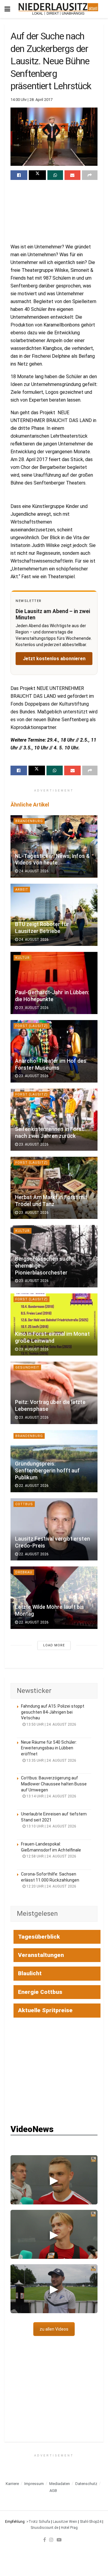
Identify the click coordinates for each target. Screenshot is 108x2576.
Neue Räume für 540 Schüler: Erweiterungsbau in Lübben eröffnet (49, 1748)
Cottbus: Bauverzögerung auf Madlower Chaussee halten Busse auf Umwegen (54, 1784)
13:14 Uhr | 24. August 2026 (51, 1796)
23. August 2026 (33, 1008)
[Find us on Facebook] (45, 2540)
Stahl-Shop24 (91, 2522)
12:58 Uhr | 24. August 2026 (51, 1856)
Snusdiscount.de (44, 2528)
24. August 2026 (33, 871)
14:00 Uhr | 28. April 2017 (31, 100)
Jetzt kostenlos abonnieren (54, 659)
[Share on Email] (72, 175)
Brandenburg (29, 821)
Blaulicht (30, 1973)
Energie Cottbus (40, 1992)
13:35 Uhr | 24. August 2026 (51, 1760)
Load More (54, 1645)
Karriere (12, 2484)
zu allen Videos (54, 2329)
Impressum (34, 2484)
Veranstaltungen (41, 1955)
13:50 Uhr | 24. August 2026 (51, 1724)
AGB (53, 2491)
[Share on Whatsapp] (55, 175)
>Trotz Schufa (38, 2522)
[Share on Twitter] (37, 175)
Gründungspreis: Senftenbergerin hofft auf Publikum (47, 1471)
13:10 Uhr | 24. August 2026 (51, 1826)
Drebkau (24, 1572)
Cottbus (24, 1504)
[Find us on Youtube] (59, 2540)
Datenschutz (86, 2484)
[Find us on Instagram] (51, 2540)
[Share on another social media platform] (90, 175)
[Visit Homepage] (58, 9)
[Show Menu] (7, 9)
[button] (54, 2180)
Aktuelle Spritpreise (45, 2010)
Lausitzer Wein (65, 2522)
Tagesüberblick (39, 1937)
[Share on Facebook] (19, 175)
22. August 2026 (33, 1486)
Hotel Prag (69, 2528)
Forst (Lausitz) (31, 1026)
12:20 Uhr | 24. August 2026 (51, 1886)
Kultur (22, 958)
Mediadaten (60, 2484)
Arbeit (22, 890)
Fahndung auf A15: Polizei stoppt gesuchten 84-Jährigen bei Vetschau (53, 1712)
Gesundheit (27, 1367)
